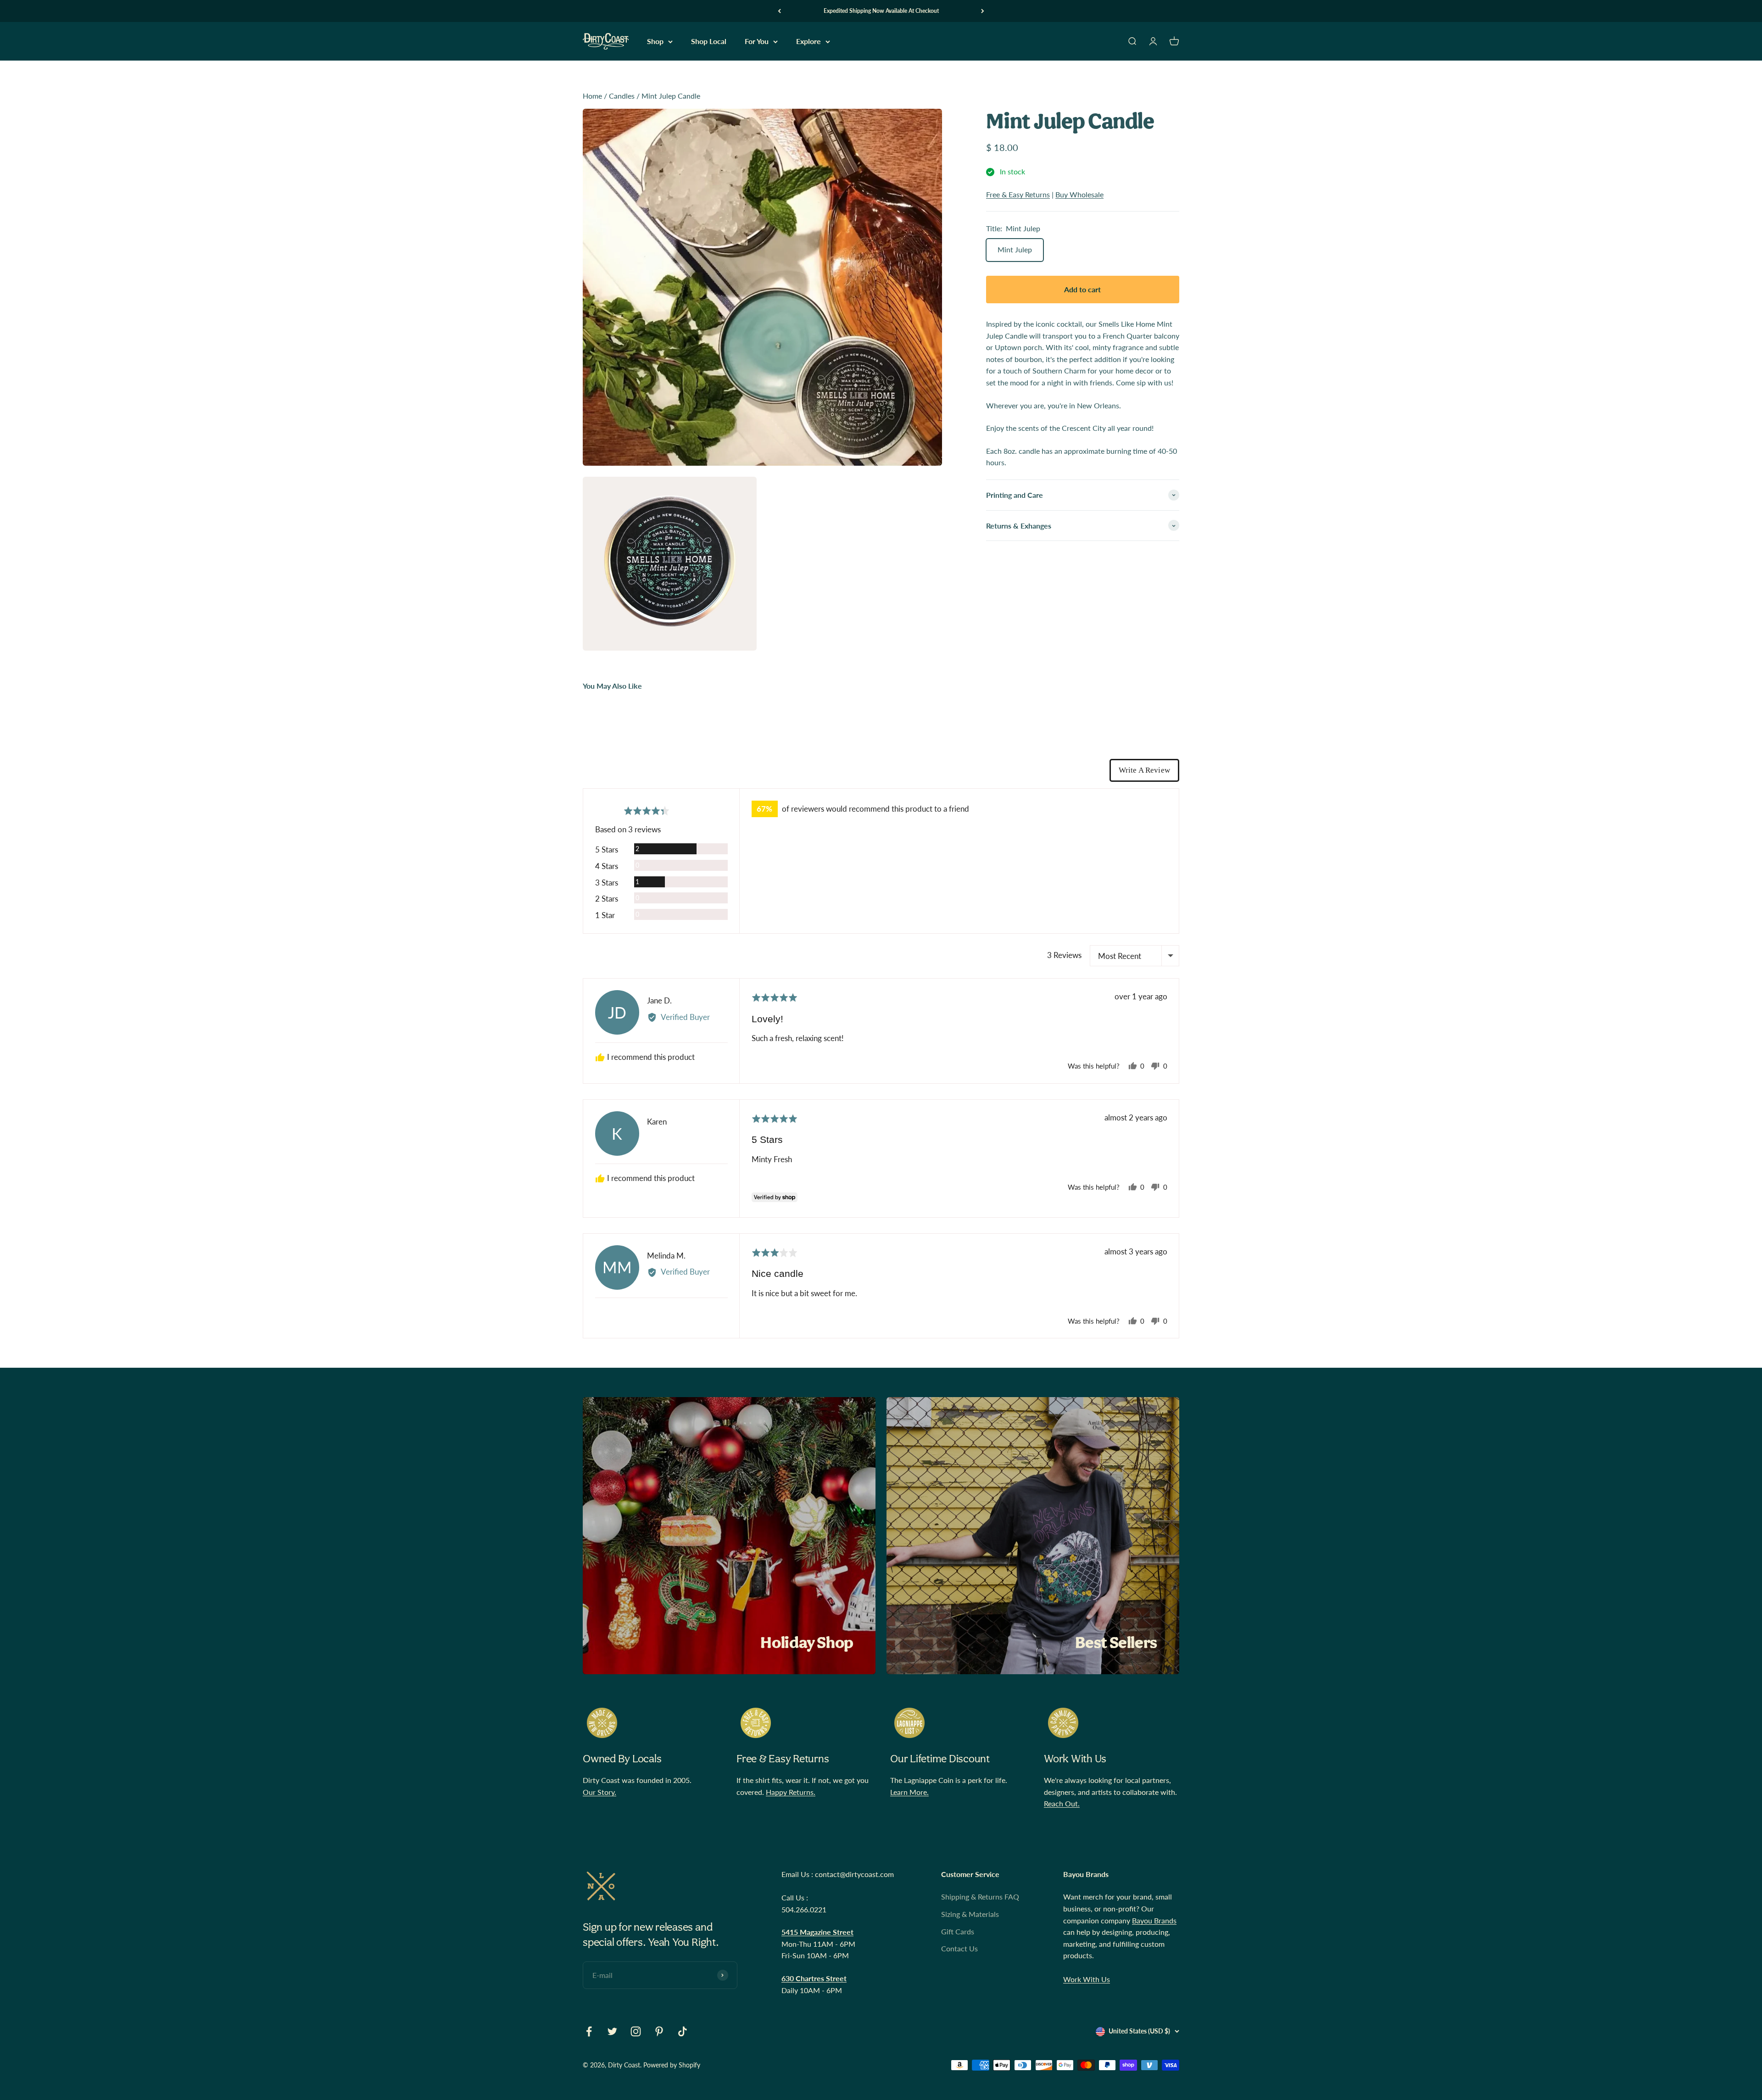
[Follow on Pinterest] (659, 2031)
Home (592, 96)
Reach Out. (1062, 1803)
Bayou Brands (1154, 1920)
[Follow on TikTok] (683, 2031)
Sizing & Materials (970, 1914)
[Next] (983, 11)
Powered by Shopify (672, 2065)
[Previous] (779, 11)
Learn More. (909, 1792)
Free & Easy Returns (1018, 194)
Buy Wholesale (1079, 194)
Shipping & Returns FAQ (980, 1897)
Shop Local (709, 42)
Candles (622, 96)
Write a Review (1144, 770)
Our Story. (599, 1792)
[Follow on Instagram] (636, 2031)
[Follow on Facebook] (589, 2031)
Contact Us (959, 1948)
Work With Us (1087, 1979)
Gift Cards (958, 1931)
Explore (809, 42)
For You (757, 42)
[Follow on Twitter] (612, 2031)
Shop (655, 42)
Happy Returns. (791, 1792)
